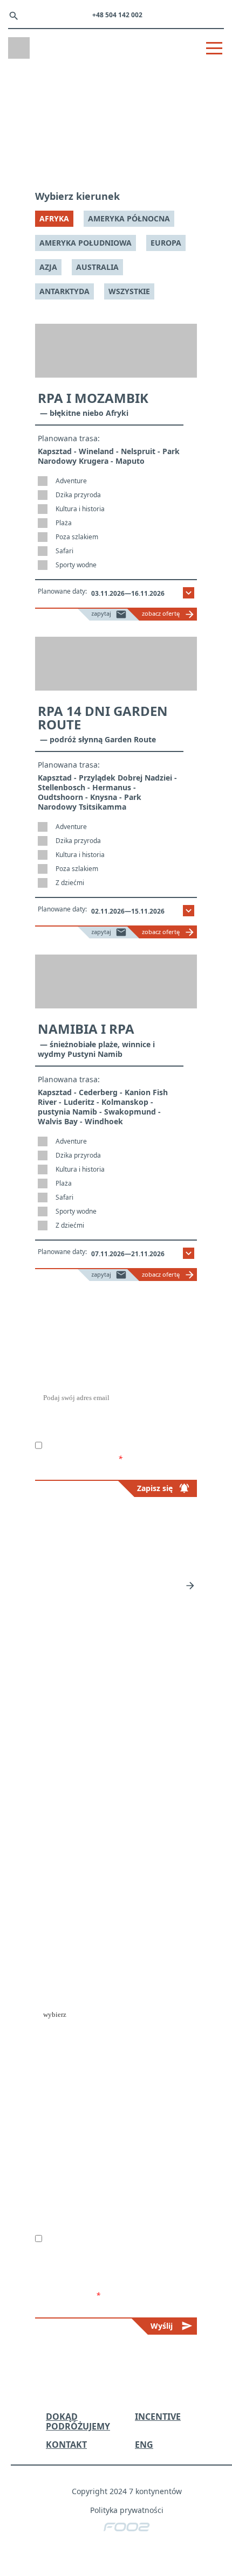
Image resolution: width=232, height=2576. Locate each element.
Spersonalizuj (110, 1407)
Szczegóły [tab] (109, 1192)
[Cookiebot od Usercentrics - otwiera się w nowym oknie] (172, 1162)
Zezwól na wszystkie (116, 1375)
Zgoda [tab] (39, 1192)
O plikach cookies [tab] (186, 1192)
